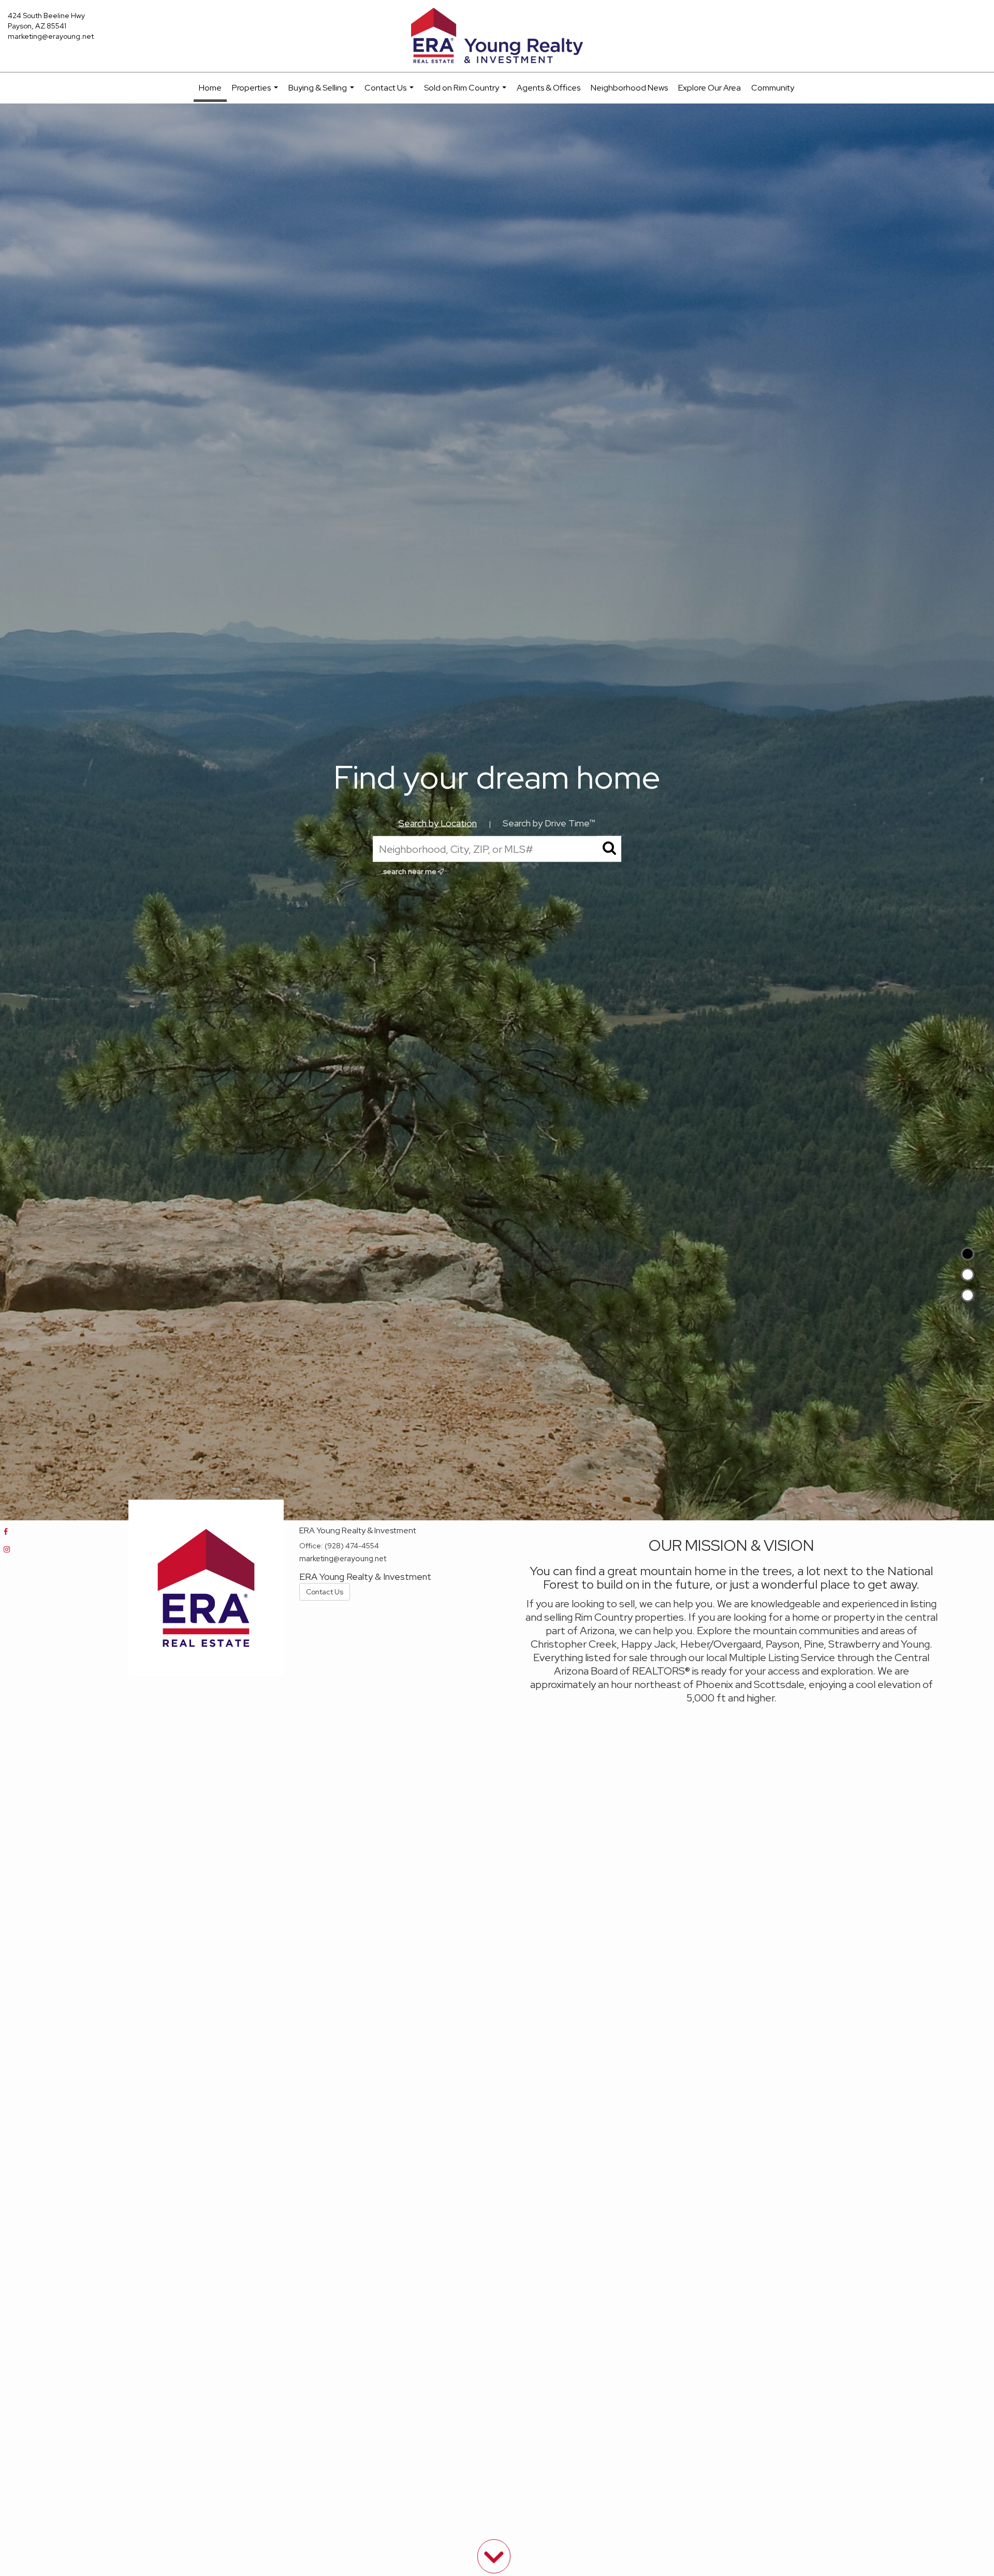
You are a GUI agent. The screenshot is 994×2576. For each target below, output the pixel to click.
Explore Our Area (710, 88)
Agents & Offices (549, 88)
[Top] (968, 1254)
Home (210, 88)
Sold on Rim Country (466, 93)
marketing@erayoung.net (51, 36)
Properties (256, 93)
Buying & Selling (323, 93)
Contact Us (390, 93)
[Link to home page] (497, 36)
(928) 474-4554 (352, 1546)
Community (773, 88)
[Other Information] (968, 1295)
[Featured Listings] (968, 1275)
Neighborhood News (629, 88)
